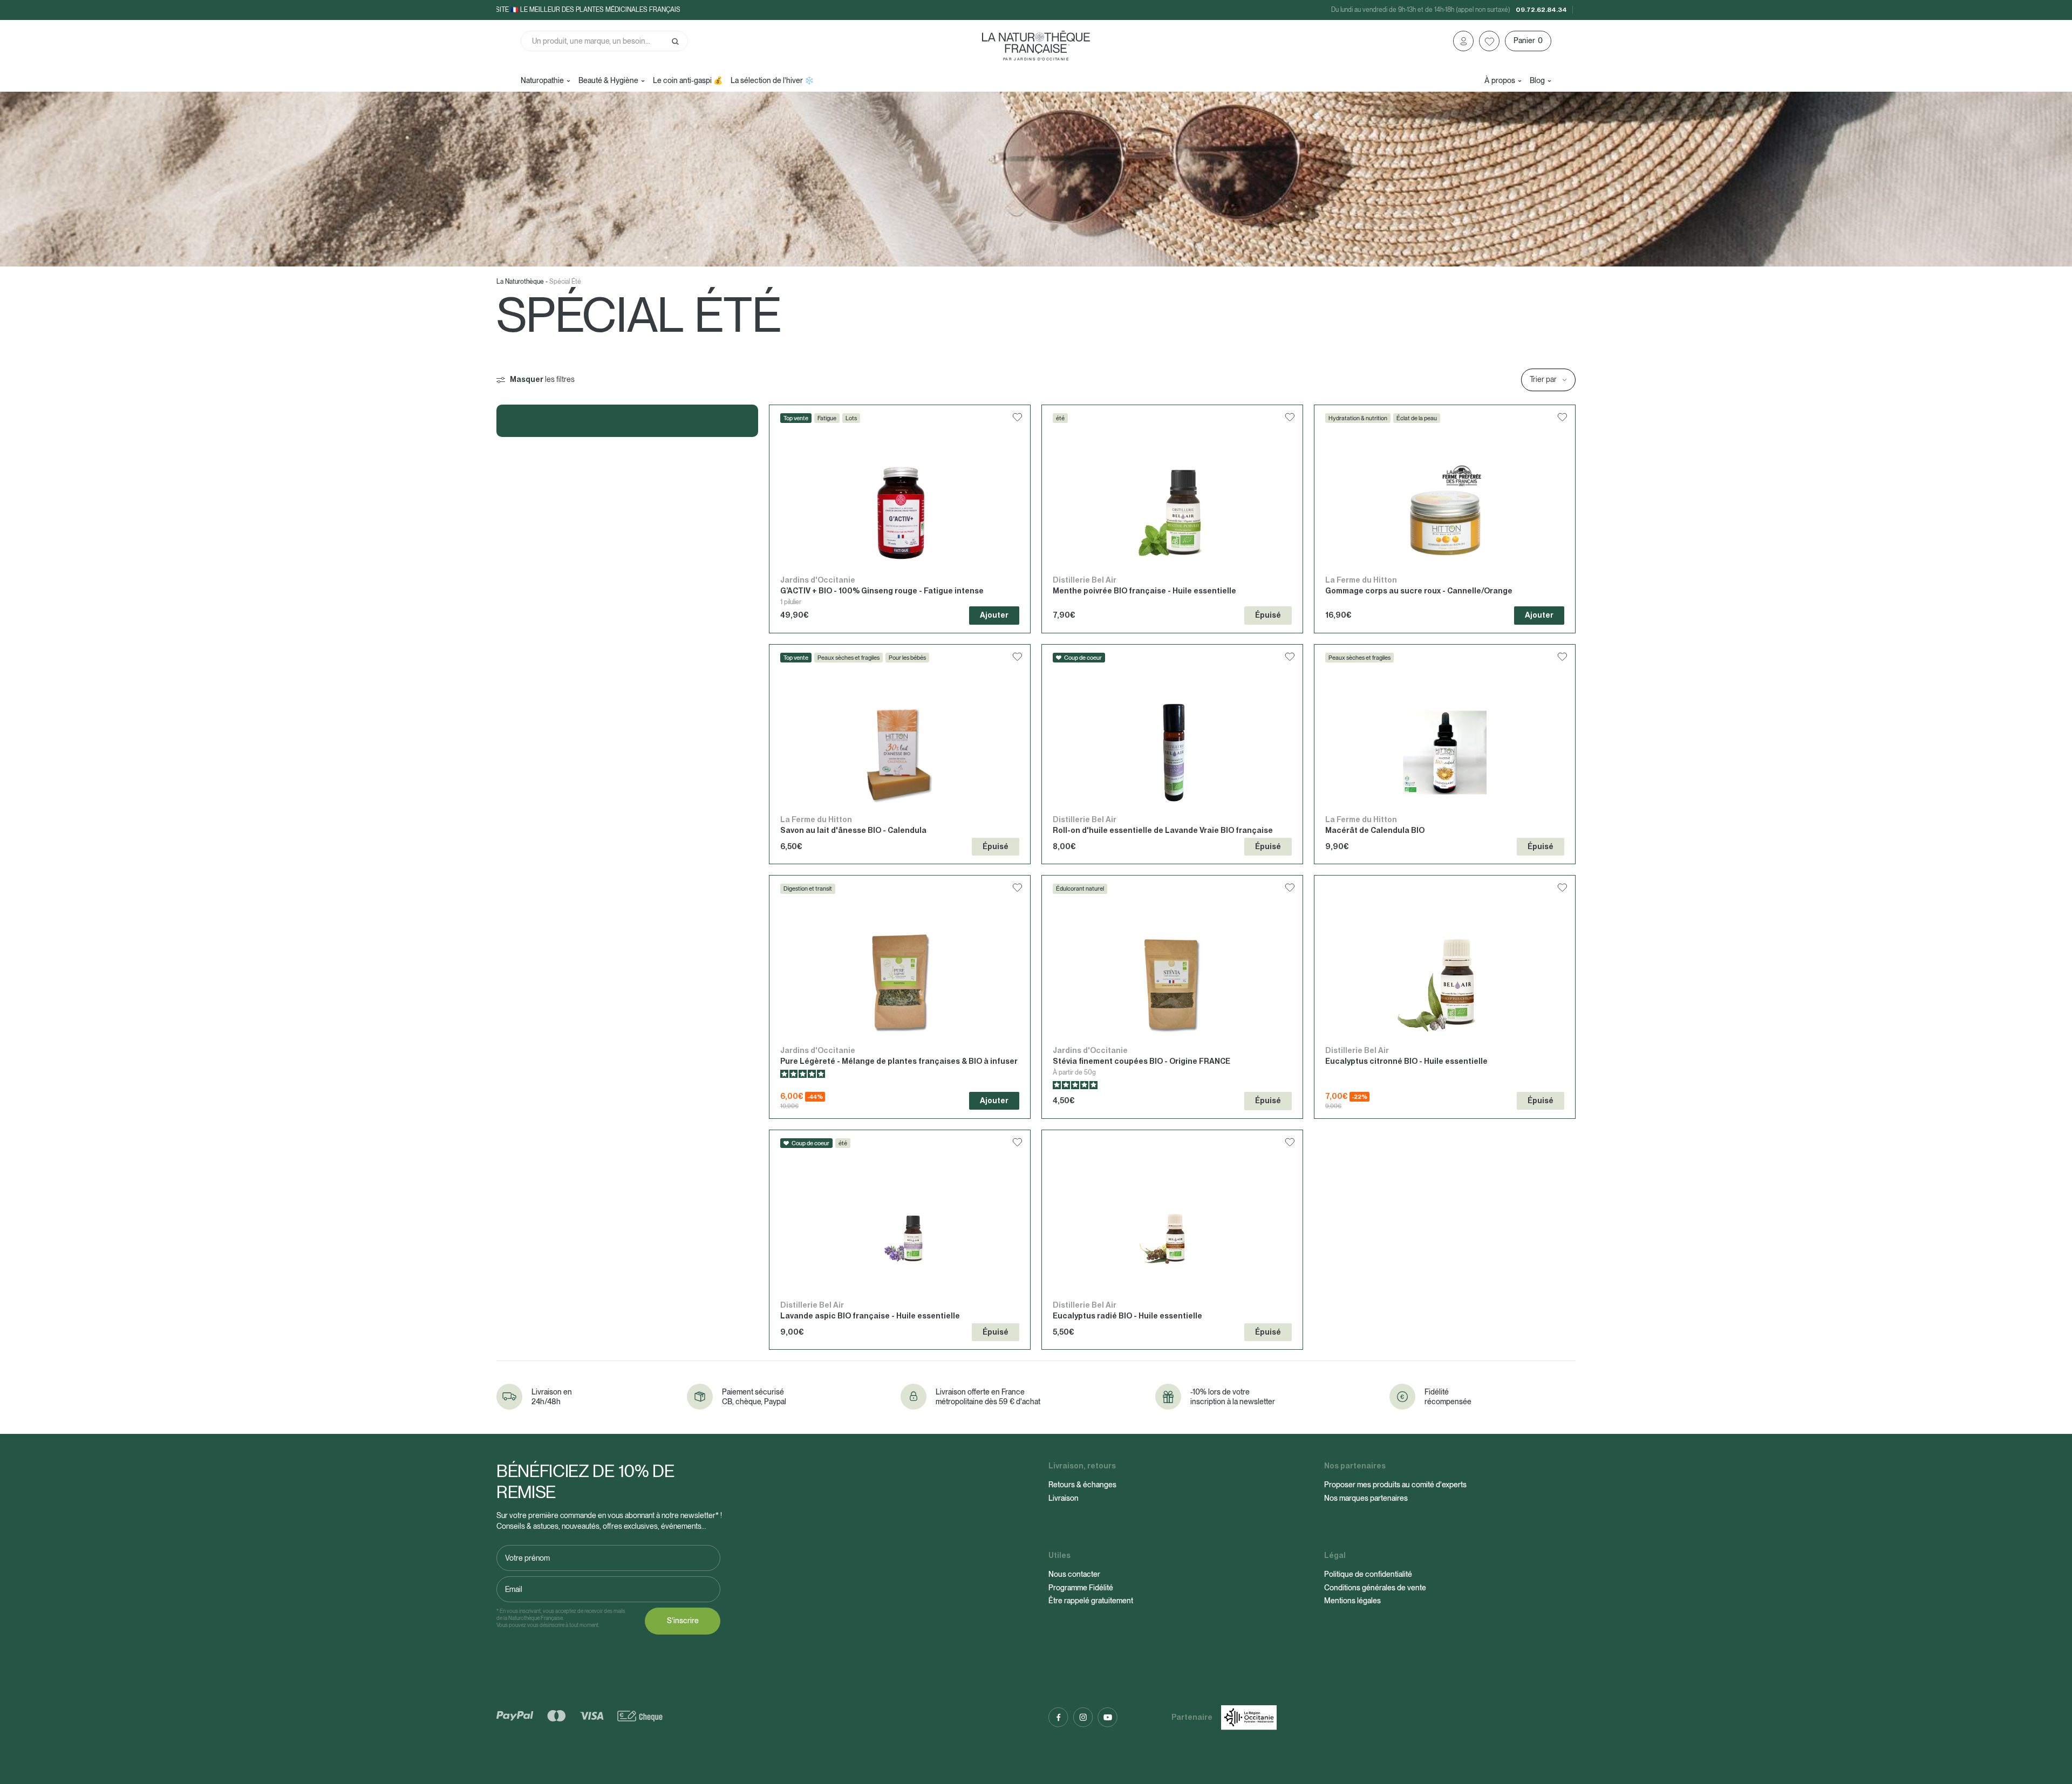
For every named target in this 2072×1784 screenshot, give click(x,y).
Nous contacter (1074, 1574)
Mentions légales (1352, 1601)
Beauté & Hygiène (608, 80)
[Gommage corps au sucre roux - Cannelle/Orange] (1445, 519)
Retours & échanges (1082, 1485)
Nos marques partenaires (1366, 1498)
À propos (1500, 80)
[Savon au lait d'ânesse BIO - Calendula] (900, 754)
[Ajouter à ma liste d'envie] (1017, 419)
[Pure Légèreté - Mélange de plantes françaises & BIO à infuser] (900, 997)
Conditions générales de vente (1375, 1588)
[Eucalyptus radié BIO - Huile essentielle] (1172, 1240)
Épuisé (1268, 615)
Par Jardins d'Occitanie (1036, 59)
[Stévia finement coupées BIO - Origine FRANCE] (1172, 997)
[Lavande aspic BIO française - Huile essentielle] (900, 1240)
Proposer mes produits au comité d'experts (1395, 1485)
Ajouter (994, 615)
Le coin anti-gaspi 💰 (688, 80)
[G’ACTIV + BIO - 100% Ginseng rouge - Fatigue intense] (900, 519)
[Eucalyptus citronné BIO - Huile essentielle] (1445, 997)
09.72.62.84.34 (1541, 10)
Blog (1537, 80)
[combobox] (604, 41)
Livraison (1064, 1498)
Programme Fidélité (1081, 1588)
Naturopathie (542, 80)
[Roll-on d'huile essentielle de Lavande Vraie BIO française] (1172, 754)
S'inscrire (683, 1621)
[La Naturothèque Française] (1036, 42)
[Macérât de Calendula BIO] (1445, 754)
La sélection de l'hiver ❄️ (772, 80)
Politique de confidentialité (1368, 1574)
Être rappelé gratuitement (1091, 1601)
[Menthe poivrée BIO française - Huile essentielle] (1172, 519)
